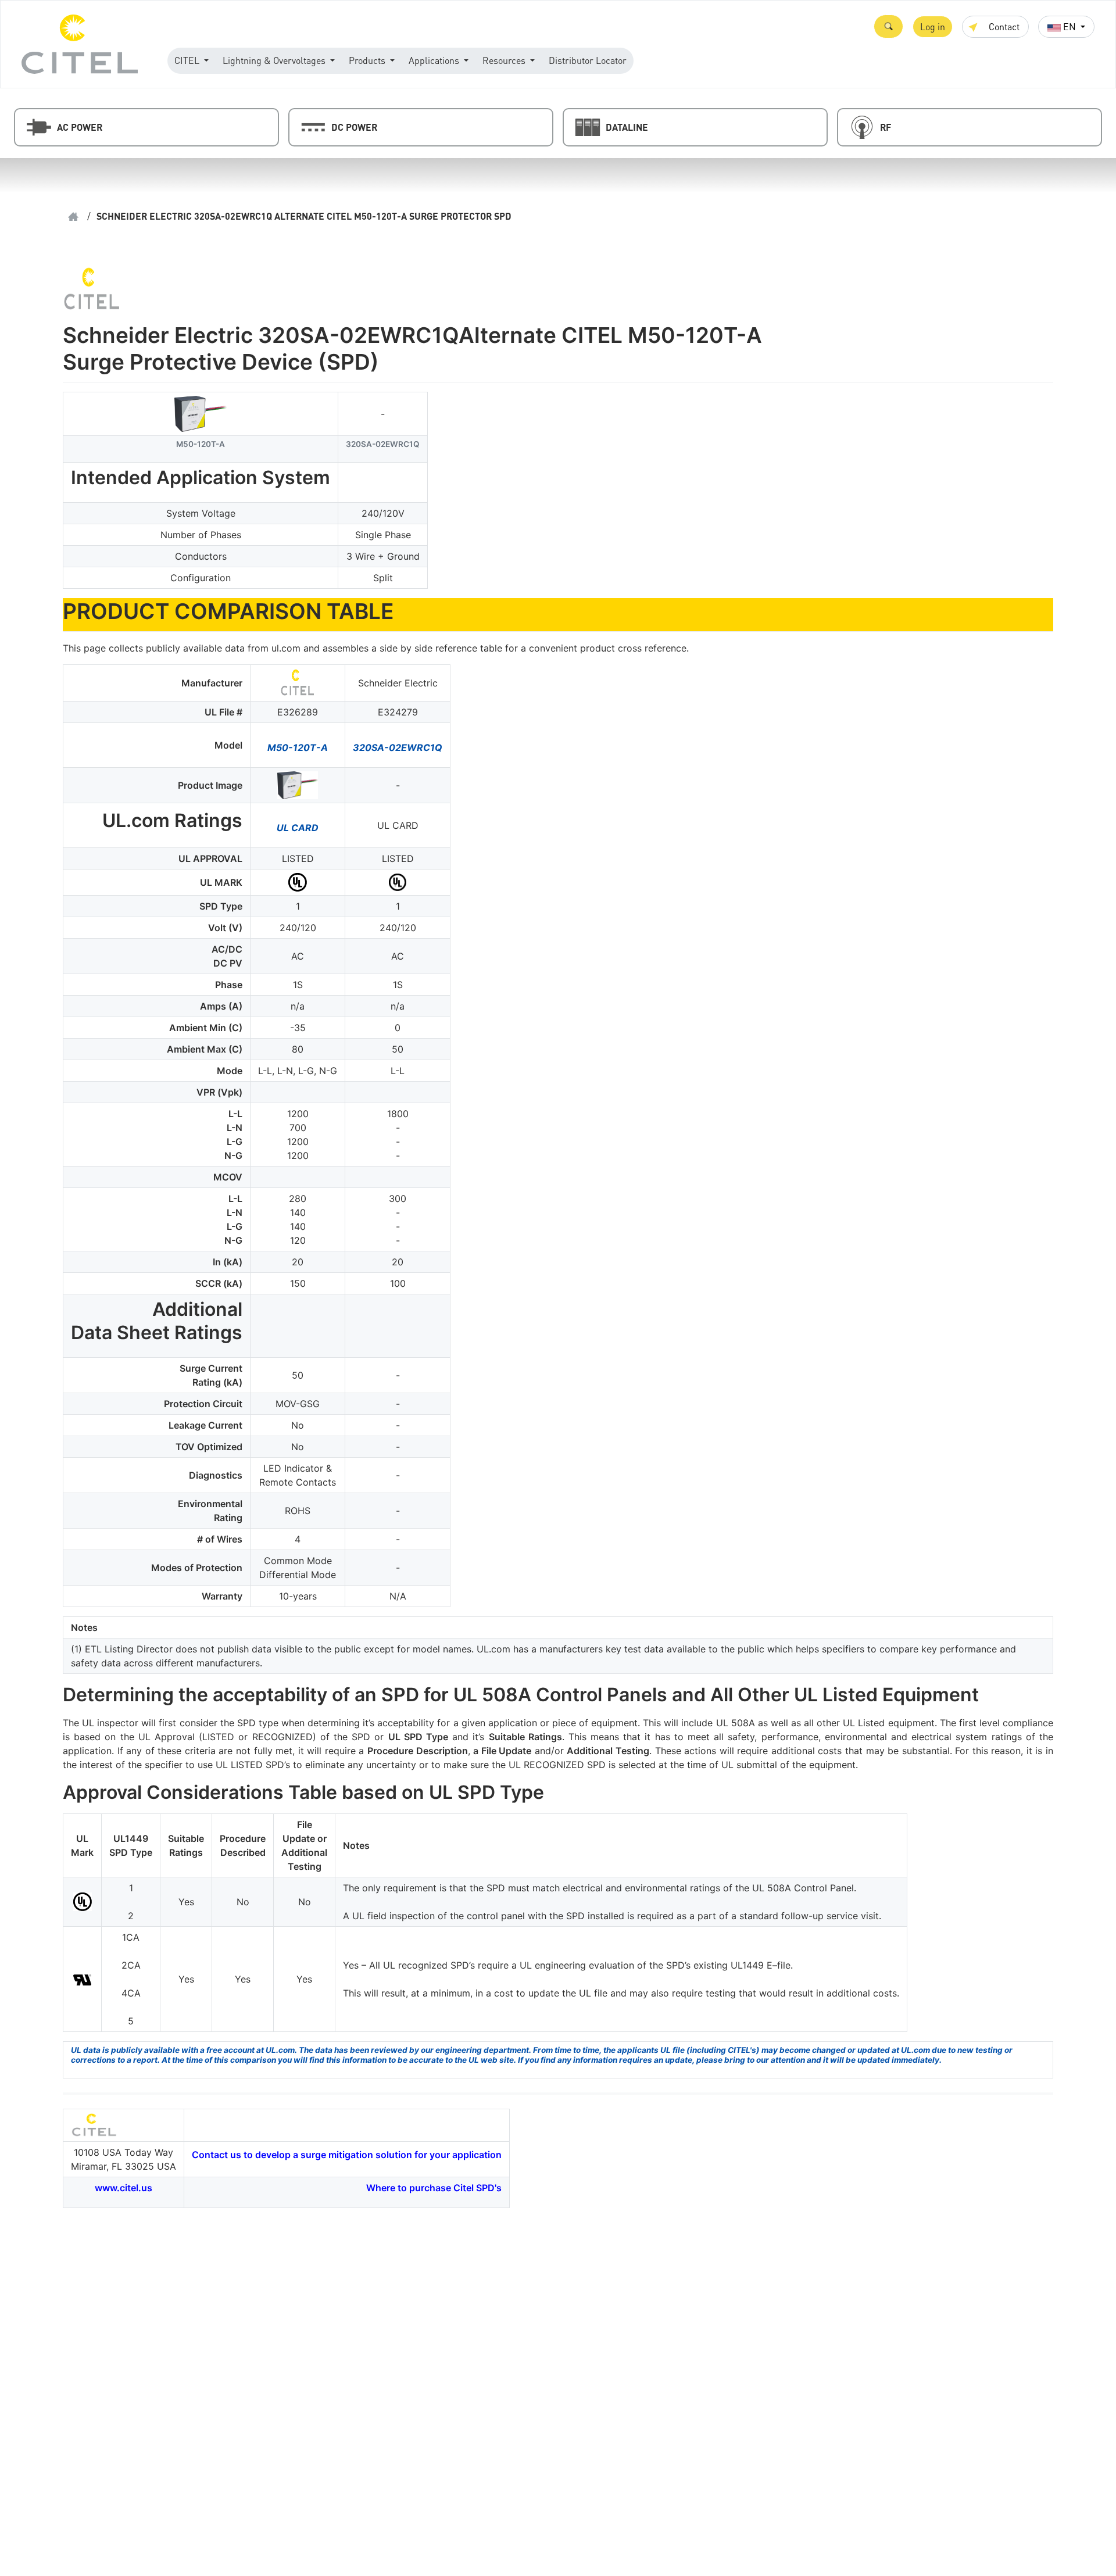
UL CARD (298, 828)
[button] (888, 26)
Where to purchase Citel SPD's (434, 2188)
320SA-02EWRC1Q (398, 747)
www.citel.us (124, 2188)
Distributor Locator (588, 60)
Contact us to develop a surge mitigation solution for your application (347, 2155)
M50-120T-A (298, 747)
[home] (73, 217)
